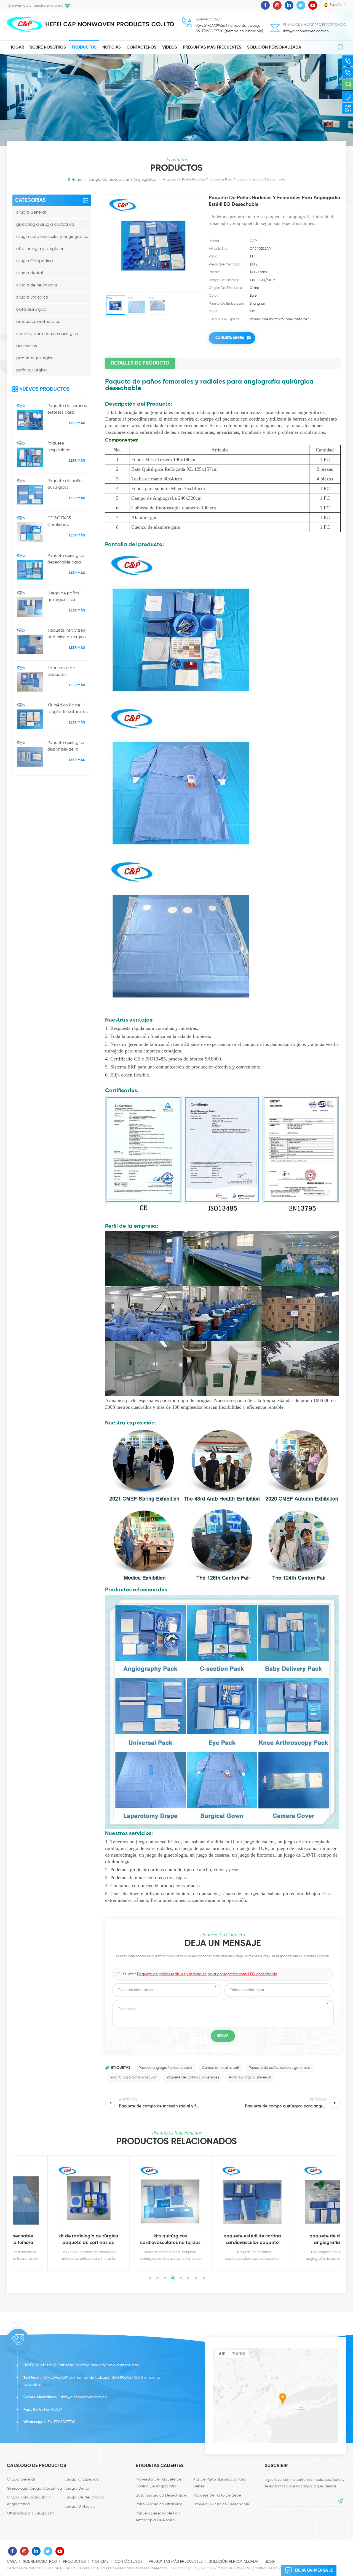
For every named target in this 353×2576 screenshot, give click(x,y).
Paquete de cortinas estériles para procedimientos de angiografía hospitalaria (67, 410)
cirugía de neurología (37, 285)
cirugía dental (30, 273)
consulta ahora (230, 338)
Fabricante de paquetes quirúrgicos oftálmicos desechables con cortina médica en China (65, 672)
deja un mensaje (314, 2570)
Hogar (17, 47)
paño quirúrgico (31, 370)
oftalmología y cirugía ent (41, 249)
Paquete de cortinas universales (193, 2077)
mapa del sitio (229, 2568)
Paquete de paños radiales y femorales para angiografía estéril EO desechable (207, 1974)
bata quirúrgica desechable (161, 2495)
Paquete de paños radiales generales (280, 2068)
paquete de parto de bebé (217, 2495)
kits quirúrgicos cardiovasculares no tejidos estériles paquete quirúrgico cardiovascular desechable (128, 2240)
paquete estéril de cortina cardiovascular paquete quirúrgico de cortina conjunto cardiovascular (210, 2240)
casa (12, 2562)
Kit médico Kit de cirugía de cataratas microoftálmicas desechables (68, 709)
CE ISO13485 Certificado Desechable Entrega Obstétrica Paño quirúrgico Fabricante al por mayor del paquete (67, 522)
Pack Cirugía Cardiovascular (133, 2077)
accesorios (27, 346)
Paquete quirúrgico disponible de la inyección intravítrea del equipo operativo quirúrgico (67, 747)
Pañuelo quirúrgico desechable (221, 2504)
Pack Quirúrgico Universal (250, 2077)
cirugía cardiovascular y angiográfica (52, 237)
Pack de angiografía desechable (165, 2068)
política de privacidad (273, 2568)
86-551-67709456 (58, 2378)
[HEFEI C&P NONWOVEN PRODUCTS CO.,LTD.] (25, 24)
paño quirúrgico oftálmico (159, 2504)
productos (84, 47)
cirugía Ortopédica (35, 261)
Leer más (77, 423)
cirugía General (31, 212)
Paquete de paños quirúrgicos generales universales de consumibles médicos (65, 485)
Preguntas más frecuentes (212, 47)
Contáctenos (141, 47)
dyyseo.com (204, 2568)
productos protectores (38, 322)
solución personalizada (274, 47)
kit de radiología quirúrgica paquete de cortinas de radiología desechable (46, 2240)
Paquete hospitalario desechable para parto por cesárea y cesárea (67, 447)
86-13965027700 (126, 2378)
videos (170, 47)
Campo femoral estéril (220, 2068)
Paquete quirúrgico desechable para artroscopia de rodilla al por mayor (66, 560)
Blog (270, 2562)
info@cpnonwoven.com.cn (306, 31)
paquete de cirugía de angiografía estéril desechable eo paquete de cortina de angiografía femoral (292, 2240)
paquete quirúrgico (35, 358)
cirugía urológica (32, 297)
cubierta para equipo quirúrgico (47, 334)
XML (248, 2568)
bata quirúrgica (31, 309)
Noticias (112, 47)
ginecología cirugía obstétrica (45, 224)
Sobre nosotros (48, 47)
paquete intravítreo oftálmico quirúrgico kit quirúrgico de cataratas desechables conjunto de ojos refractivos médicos (67, 634)
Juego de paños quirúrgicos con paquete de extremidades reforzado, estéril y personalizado (65, 597)
